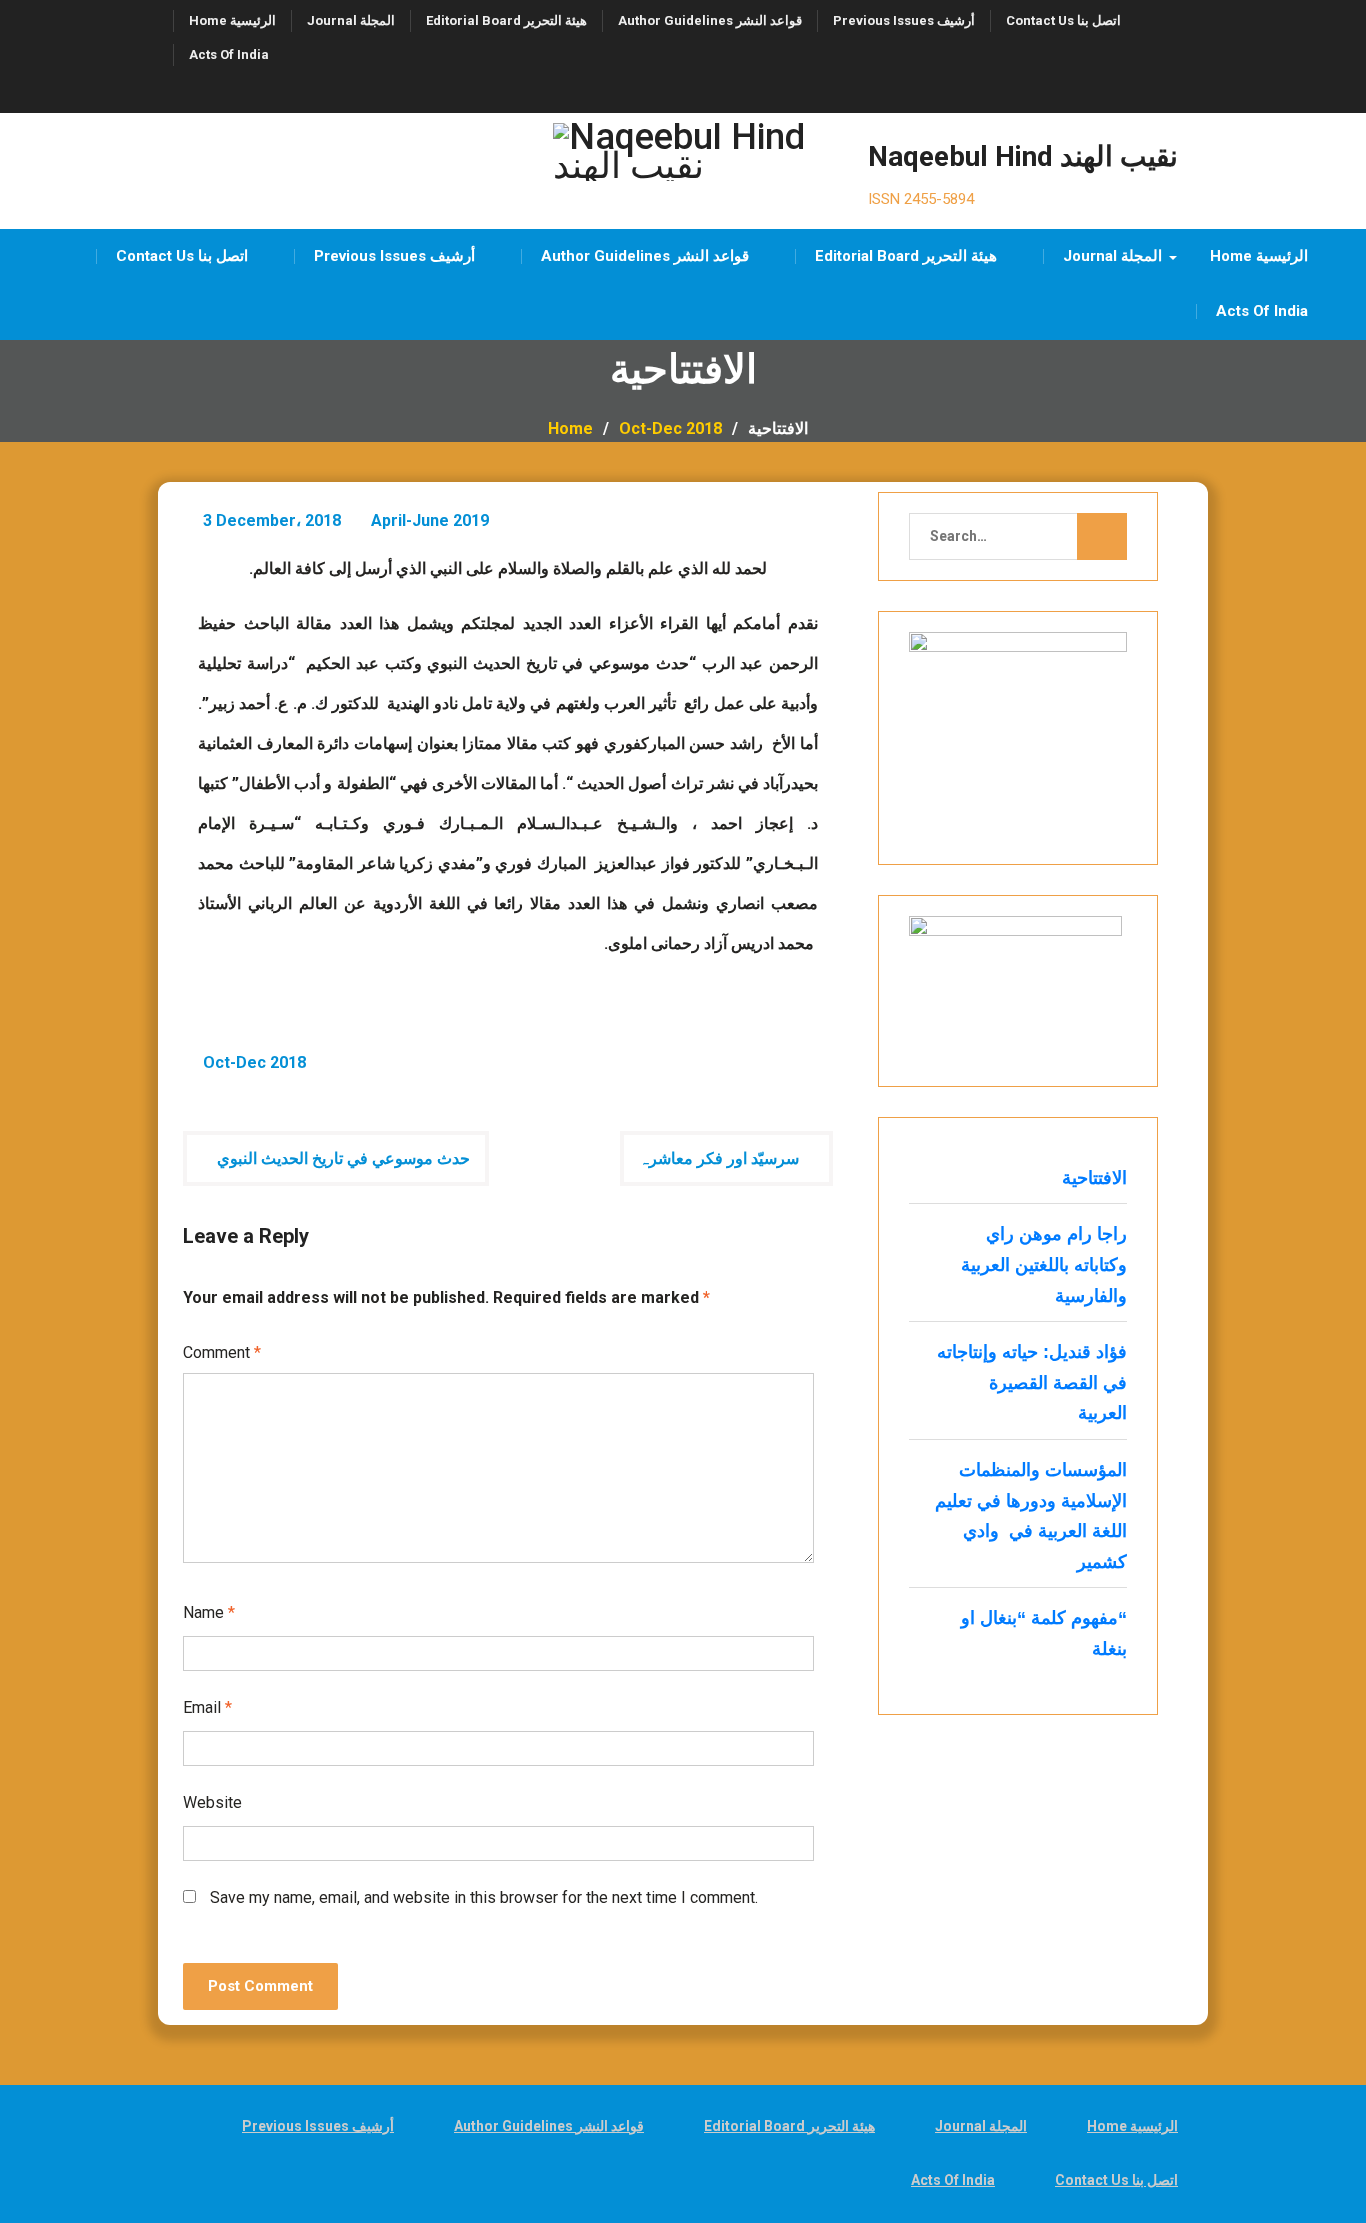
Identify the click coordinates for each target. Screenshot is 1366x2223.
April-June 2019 (430, 520)
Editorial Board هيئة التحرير (506, 20)
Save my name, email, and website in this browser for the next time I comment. (484, 1897)
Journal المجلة (351, 20)
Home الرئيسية (232, 20)
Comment (222, 1352)
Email (207, 1707)
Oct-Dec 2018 (254, 1062)
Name (209, 1612)
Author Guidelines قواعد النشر (710, 20)
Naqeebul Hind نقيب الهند (1023, 156)
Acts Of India (229, 54)
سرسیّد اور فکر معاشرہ (719, 1158)
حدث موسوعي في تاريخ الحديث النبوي (343, 1158)
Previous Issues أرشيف (904, 20)
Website (212, 1802)
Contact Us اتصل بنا (1063, 20)
